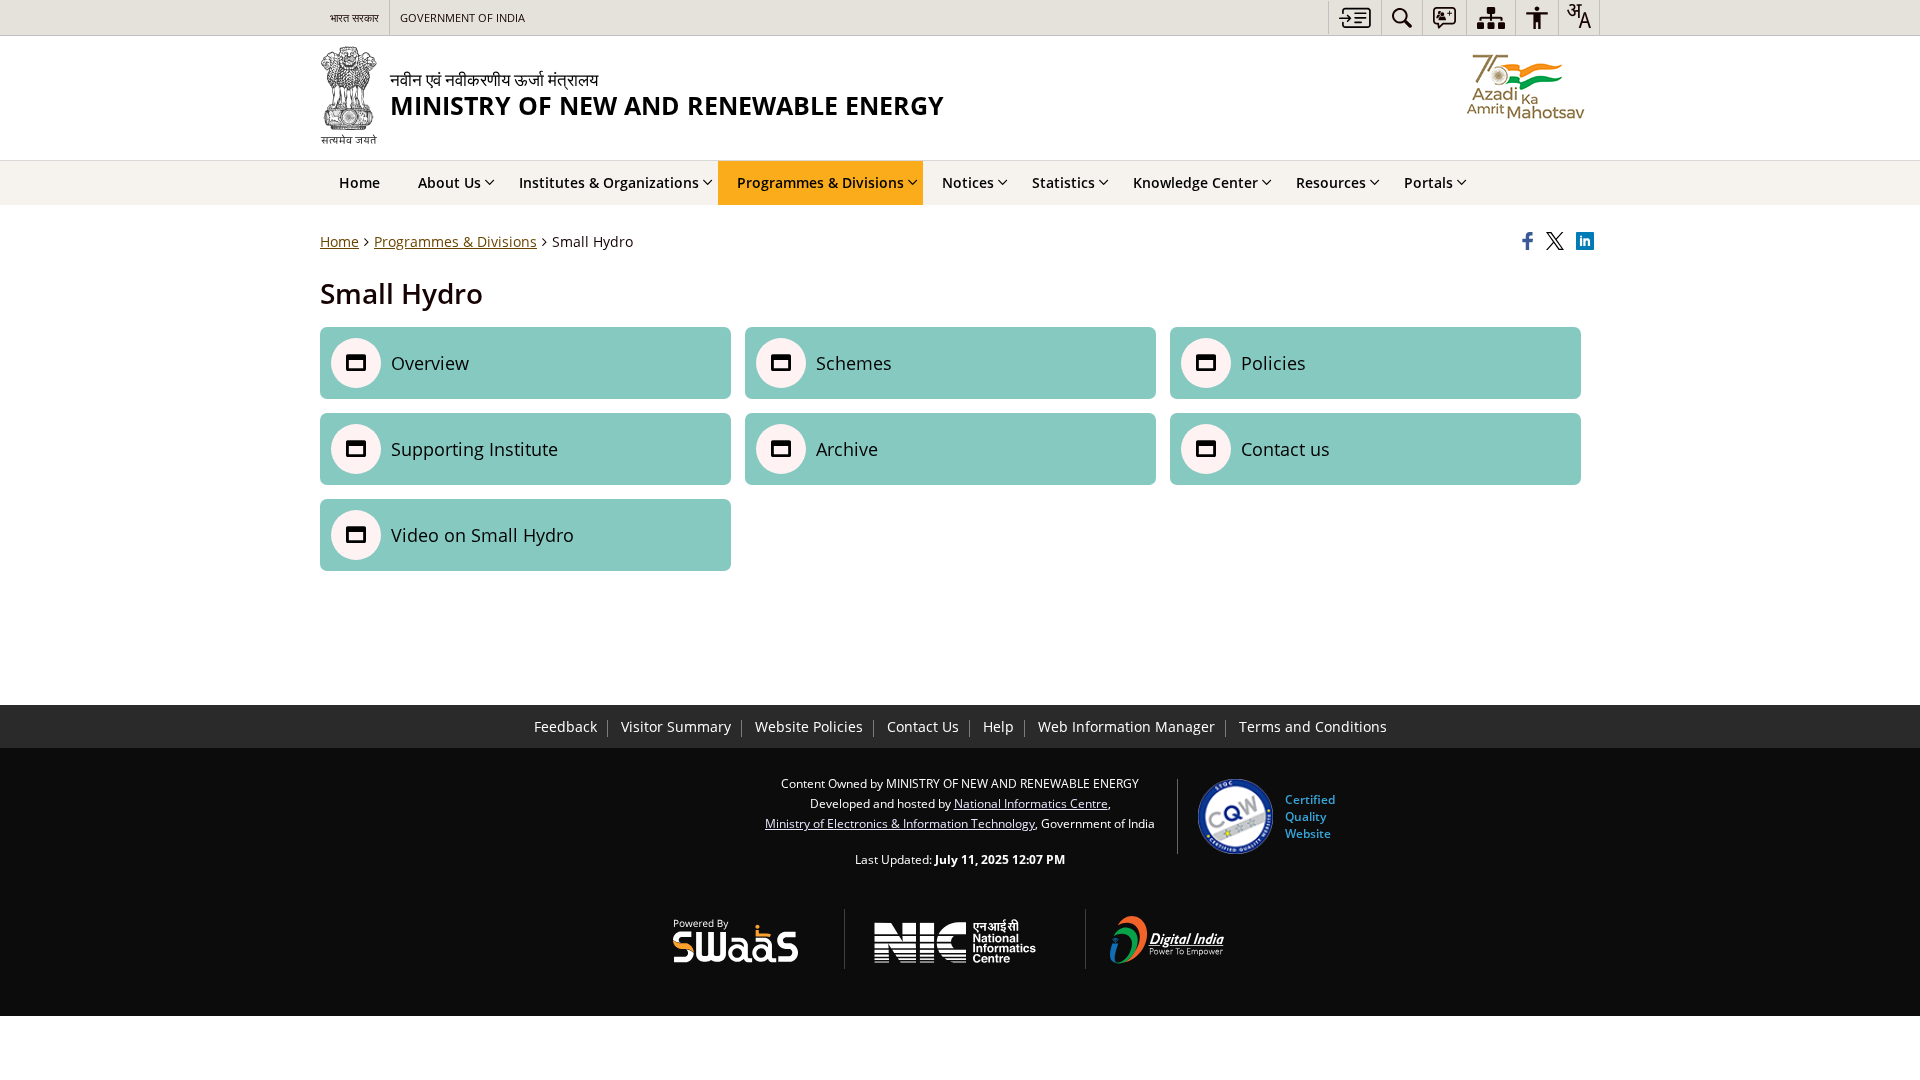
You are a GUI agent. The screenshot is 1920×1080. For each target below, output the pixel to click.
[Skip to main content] (1354, 17)
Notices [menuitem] (968, 182)
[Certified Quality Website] (1235, 816)
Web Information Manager (1126, 726)
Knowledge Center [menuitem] (1195, 182)
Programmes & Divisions (455, 241)
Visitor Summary (676, 726)
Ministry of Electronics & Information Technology (900, 823)
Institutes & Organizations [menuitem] (609, 182)
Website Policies (809, 726)
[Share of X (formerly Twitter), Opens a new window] (1558, 242)
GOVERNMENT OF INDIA (462, 17)
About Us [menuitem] (449, 182)
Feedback (565, 726)
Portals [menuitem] (1428, 182)
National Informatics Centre (1031, 803)
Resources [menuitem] (1331, 182)
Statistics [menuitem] (1063, 182)
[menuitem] (1402, 17)
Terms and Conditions (1313, 726)
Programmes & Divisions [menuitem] (820, 182)
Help (998, 726)
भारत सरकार (354, 17)
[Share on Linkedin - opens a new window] (1588, 242)
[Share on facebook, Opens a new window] (1531, 242)
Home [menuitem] (359, 182)
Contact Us (923, 726)
